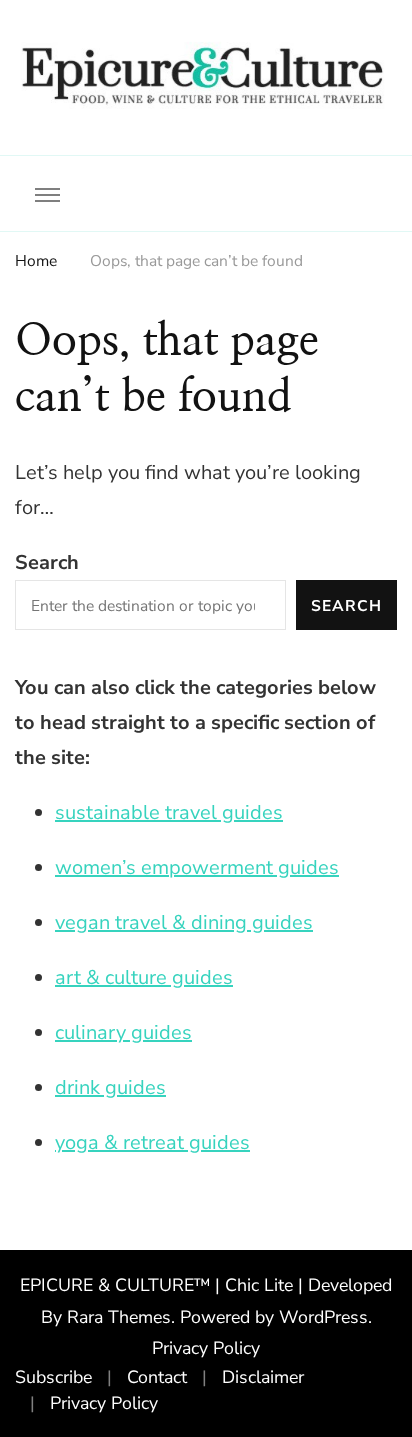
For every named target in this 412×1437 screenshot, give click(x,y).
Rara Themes (119, 1317)
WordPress (323, 1317)
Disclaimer (263, 1377)
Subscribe (53, 1377)
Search (47, 562)
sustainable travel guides (169, 812)
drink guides (110, 1087)
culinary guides (123, 1032)
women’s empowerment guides (197, 867)
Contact (157, 1377)
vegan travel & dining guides (184, 922)
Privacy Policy (206, 1348)
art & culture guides (144, 977)
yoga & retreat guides (152, 1142)
